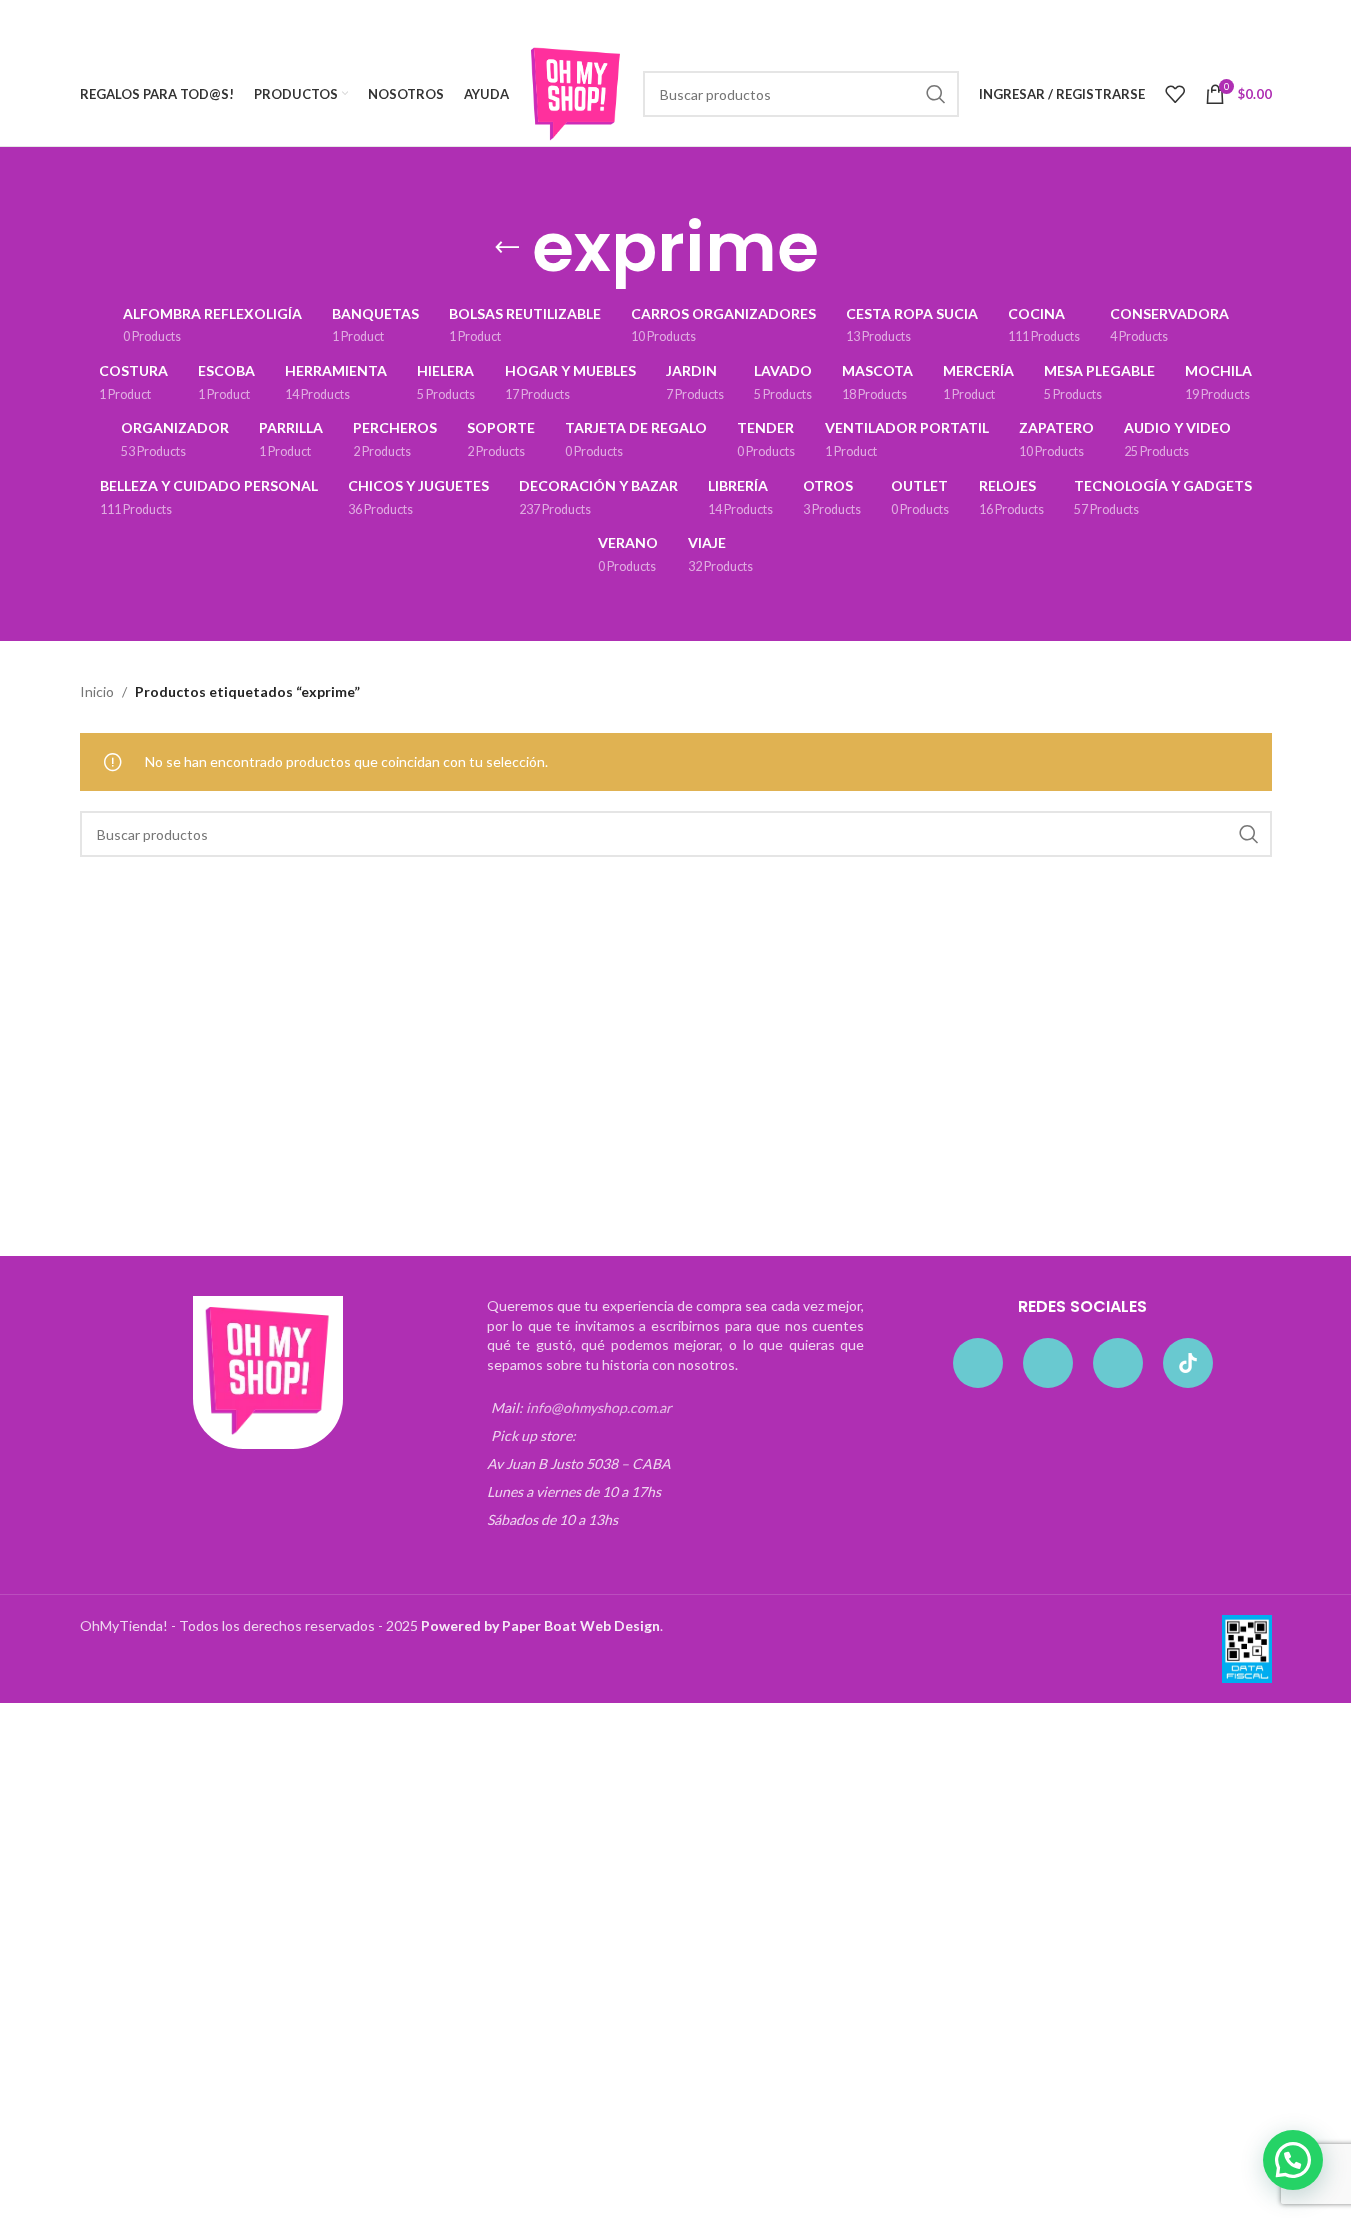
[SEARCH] (936, 94)
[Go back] (507, 248)
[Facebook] (978, 1363)
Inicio (97, 691)
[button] (1293, 2160)
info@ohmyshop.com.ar (599, 1407)
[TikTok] (1188, 1363)
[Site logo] (576, 92)
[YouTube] (1118, 1363)
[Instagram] (1048, 1363)
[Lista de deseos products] (1175, 94)
